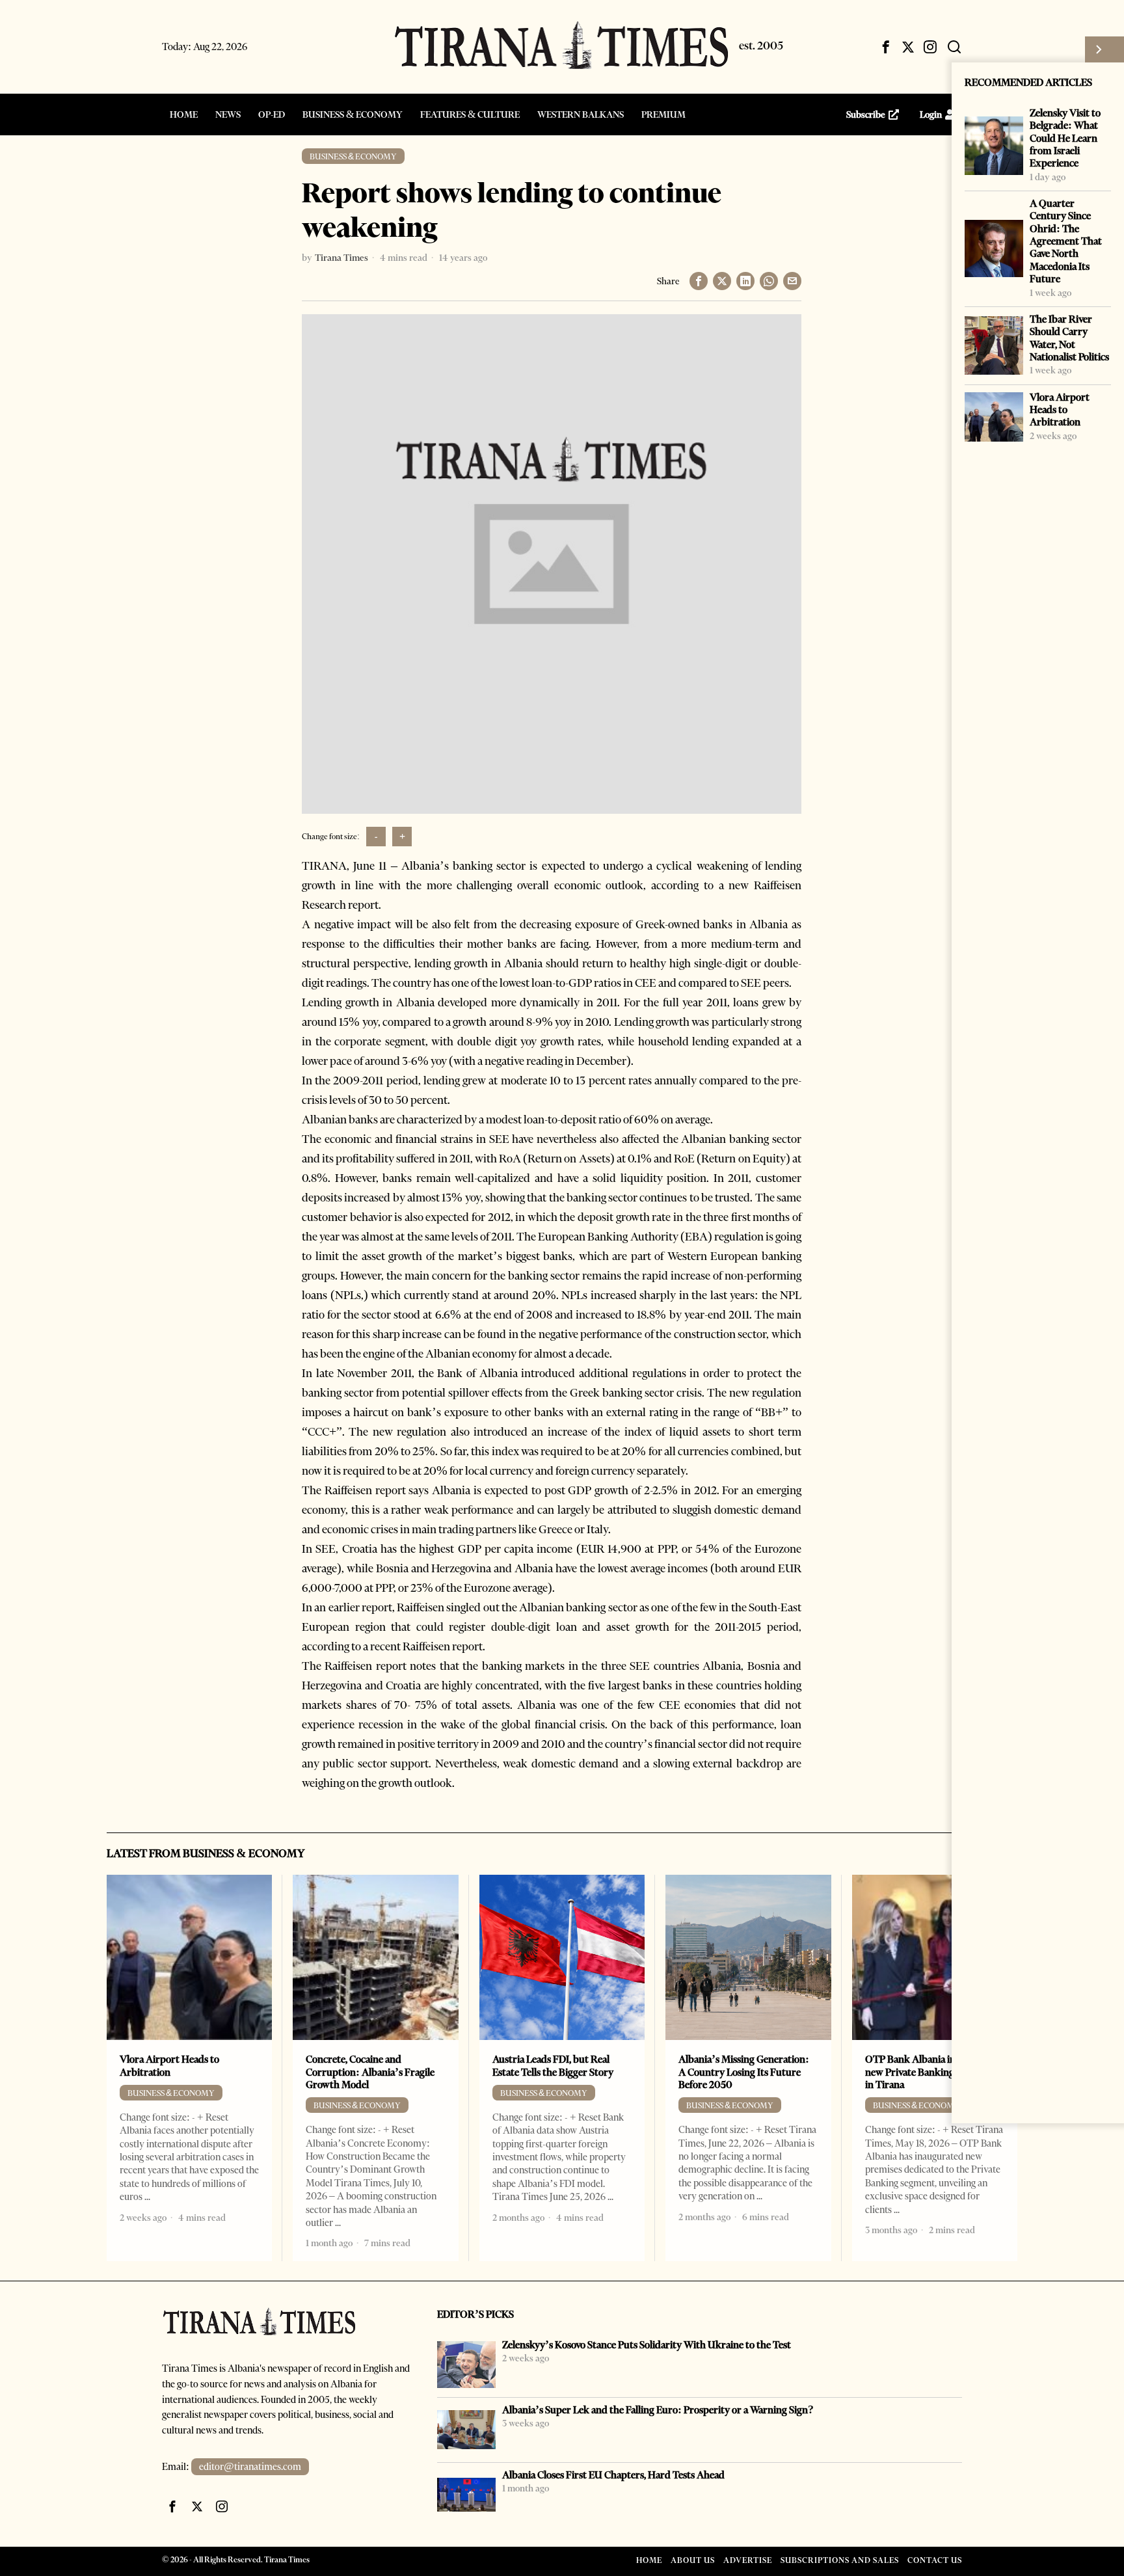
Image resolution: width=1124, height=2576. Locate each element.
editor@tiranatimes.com (250, 2467)
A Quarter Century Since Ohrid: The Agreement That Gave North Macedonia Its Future (1066, 241)
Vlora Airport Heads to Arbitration (1060, 410)
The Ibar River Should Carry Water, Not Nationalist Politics (1069, 338)
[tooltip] (886, 47)
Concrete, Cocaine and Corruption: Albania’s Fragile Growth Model (370, 2072)
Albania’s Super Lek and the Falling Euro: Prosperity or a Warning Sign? (658, 2410)
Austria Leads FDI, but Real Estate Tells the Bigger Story (553, 2065)
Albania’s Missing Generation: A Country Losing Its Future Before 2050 (744, 2072)
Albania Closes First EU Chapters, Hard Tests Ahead (613, 2475)
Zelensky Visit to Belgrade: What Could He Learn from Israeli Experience (1065, 138)
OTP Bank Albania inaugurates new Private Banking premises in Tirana (932, 2072)
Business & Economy (353, 156)
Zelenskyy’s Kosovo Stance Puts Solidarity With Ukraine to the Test (647, 2345)
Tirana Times (341, 258)
